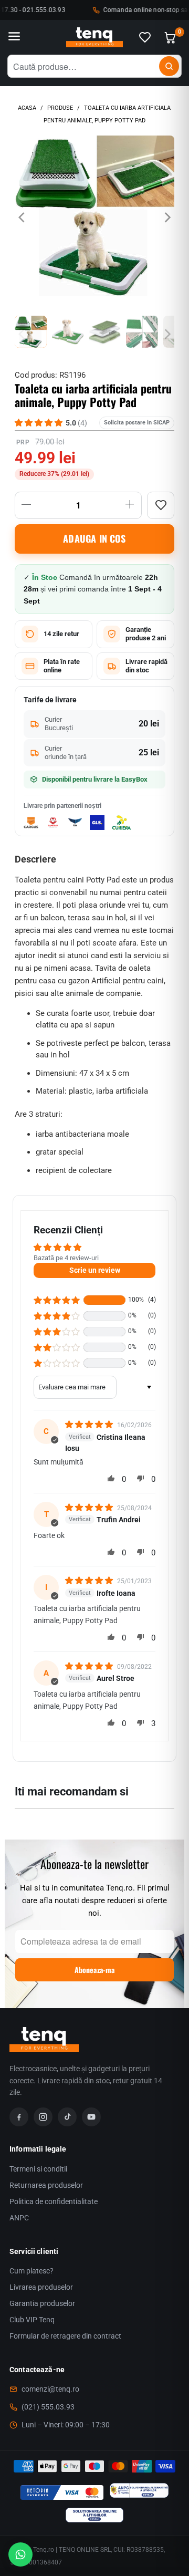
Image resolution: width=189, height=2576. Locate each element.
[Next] (166, 218)
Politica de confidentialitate (54, 2201)
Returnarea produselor (46, 2185)
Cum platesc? (31, 2271)
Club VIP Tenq (32, 2320)
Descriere (35, 859)
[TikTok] (67, 2117)
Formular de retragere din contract (65, 2336)
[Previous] (23, 218)
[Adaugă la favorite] (161, 505)
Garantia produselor (42, 2303)
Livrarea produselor (41, 2287)
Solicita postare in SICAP (137, 423)
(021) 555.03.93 (48, 2407)
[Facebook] (19, 2117)
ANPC (19, 2218)
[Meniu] (14, 37)
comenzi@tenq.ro (50, 2389)
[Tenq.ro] (94, 38)
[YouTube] (91, 2117)
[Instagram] (43, 2117)
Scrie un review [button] (95, 1270)
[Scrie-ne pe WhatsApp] (20, 2554)
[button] (57, 1300)
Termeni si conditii (38, 2169)
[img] (90, 1425)
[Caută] (169, 66)
